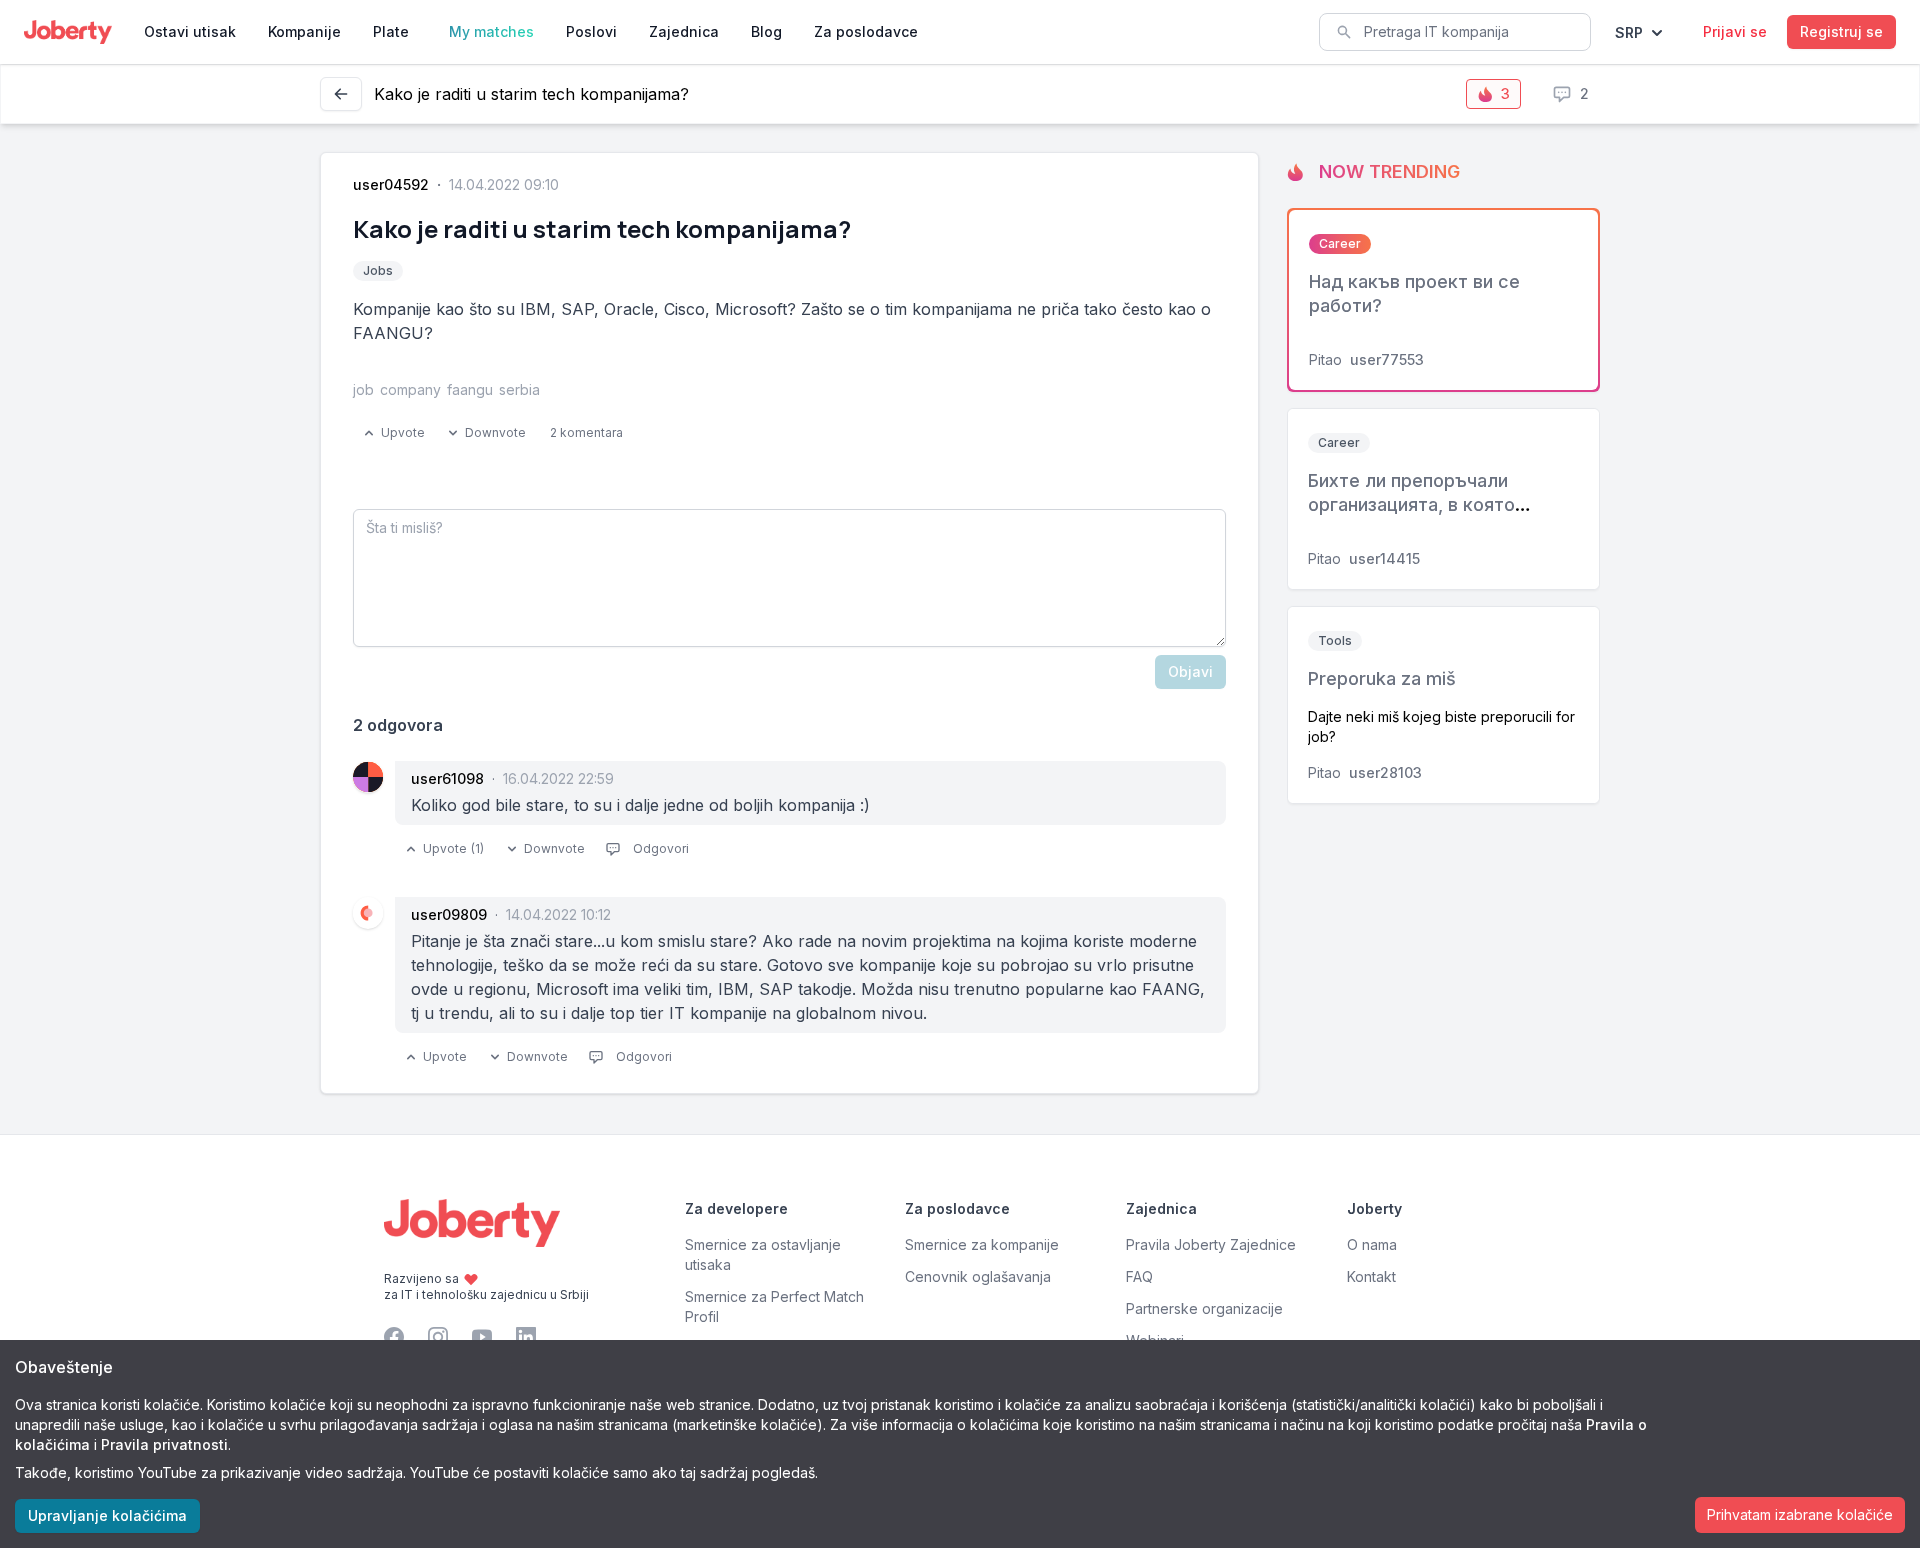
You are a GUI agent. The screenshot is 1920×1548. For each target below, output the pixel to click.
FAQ (1139, 1276)
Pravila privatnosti (164, 1444)
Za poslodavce (866, 31)
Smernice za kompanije (982, 1244)
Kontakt (1371, 1276)
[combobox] (1455, 32)
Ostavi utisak (190, 31)
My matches (491, 31)
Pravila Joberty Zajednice (1211, 1244)
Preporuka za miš (1382, 678)
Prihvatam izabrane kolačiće (1800, 1514)
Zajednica (684, 31)
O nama (1372, 1244)
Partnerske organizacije (1204, 1308)
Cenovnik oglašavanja (978, 1276)
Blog (766, 31)
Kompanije (304, 31)
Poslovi (591, 31)
